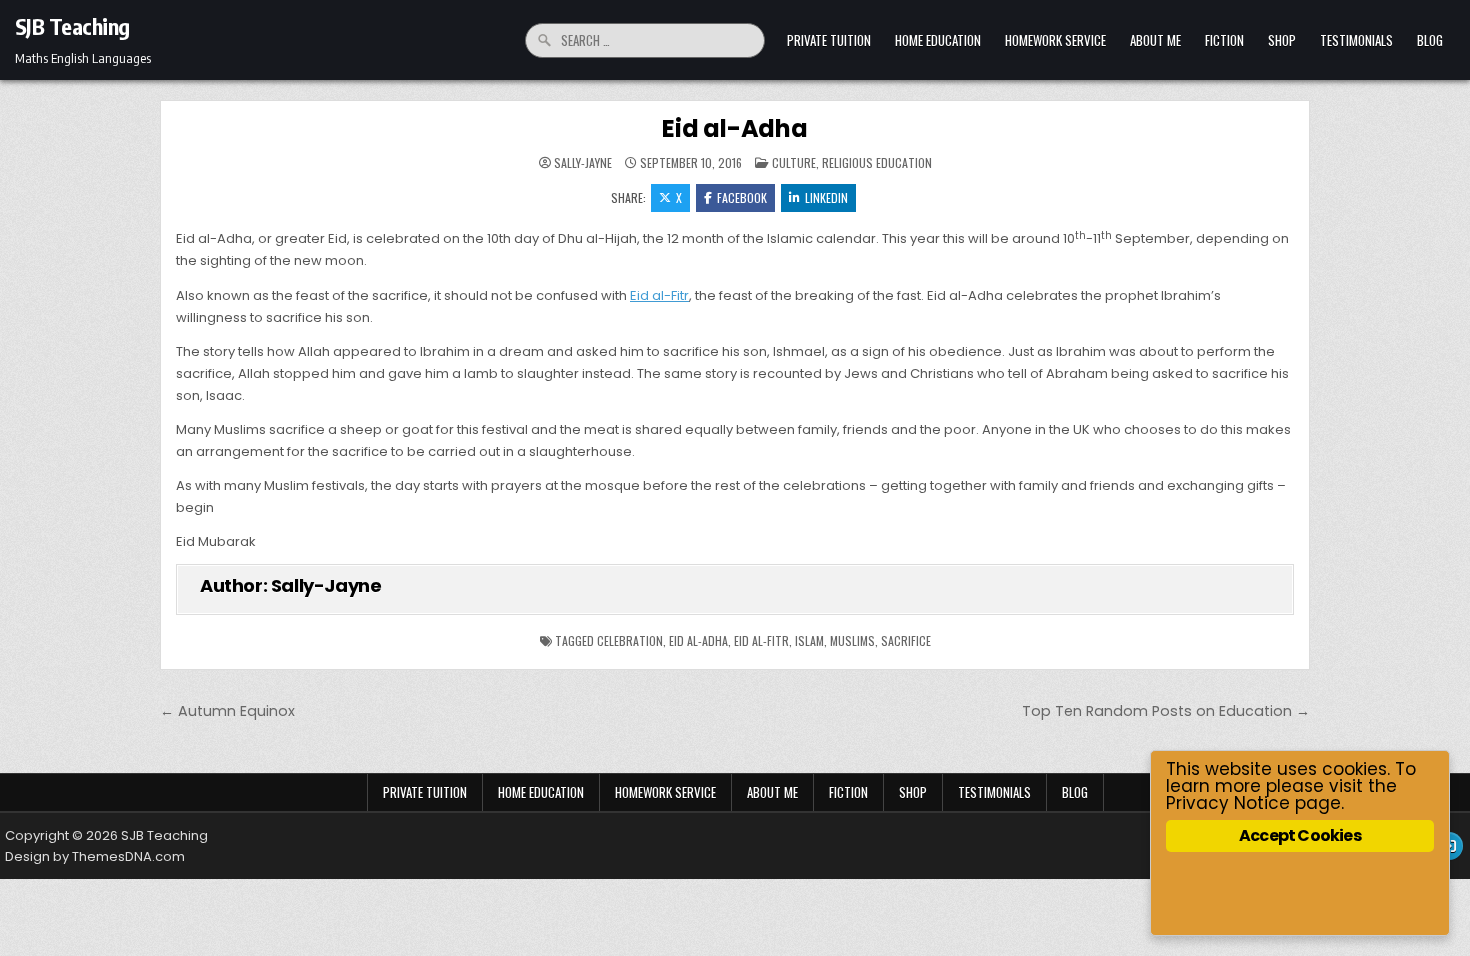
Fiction (1224, 40)
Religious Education (877, 162)
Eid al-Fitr (659, 295)
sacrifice (906, 640)
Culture (794, 162)
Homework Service (1055, 40)
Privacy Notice (1228, 803)
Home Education (938, 40)
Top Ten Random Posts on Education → (1166, 711)
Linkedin (826, 197)
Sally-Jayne (583, 163)
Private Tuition (829, 40)
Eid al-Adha (735, 128)
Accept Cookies (1300, 835)
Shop (1282, 40)
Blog (1430, 40)
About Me (1155, 40)
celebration (630, 640)
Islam (809, 640)
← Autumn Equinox (227, 711)
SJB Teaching (72, 26)
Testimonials (1356, 40)
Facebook (742, 197)
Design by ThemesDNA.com (95, 856)
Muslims (852, 640)
